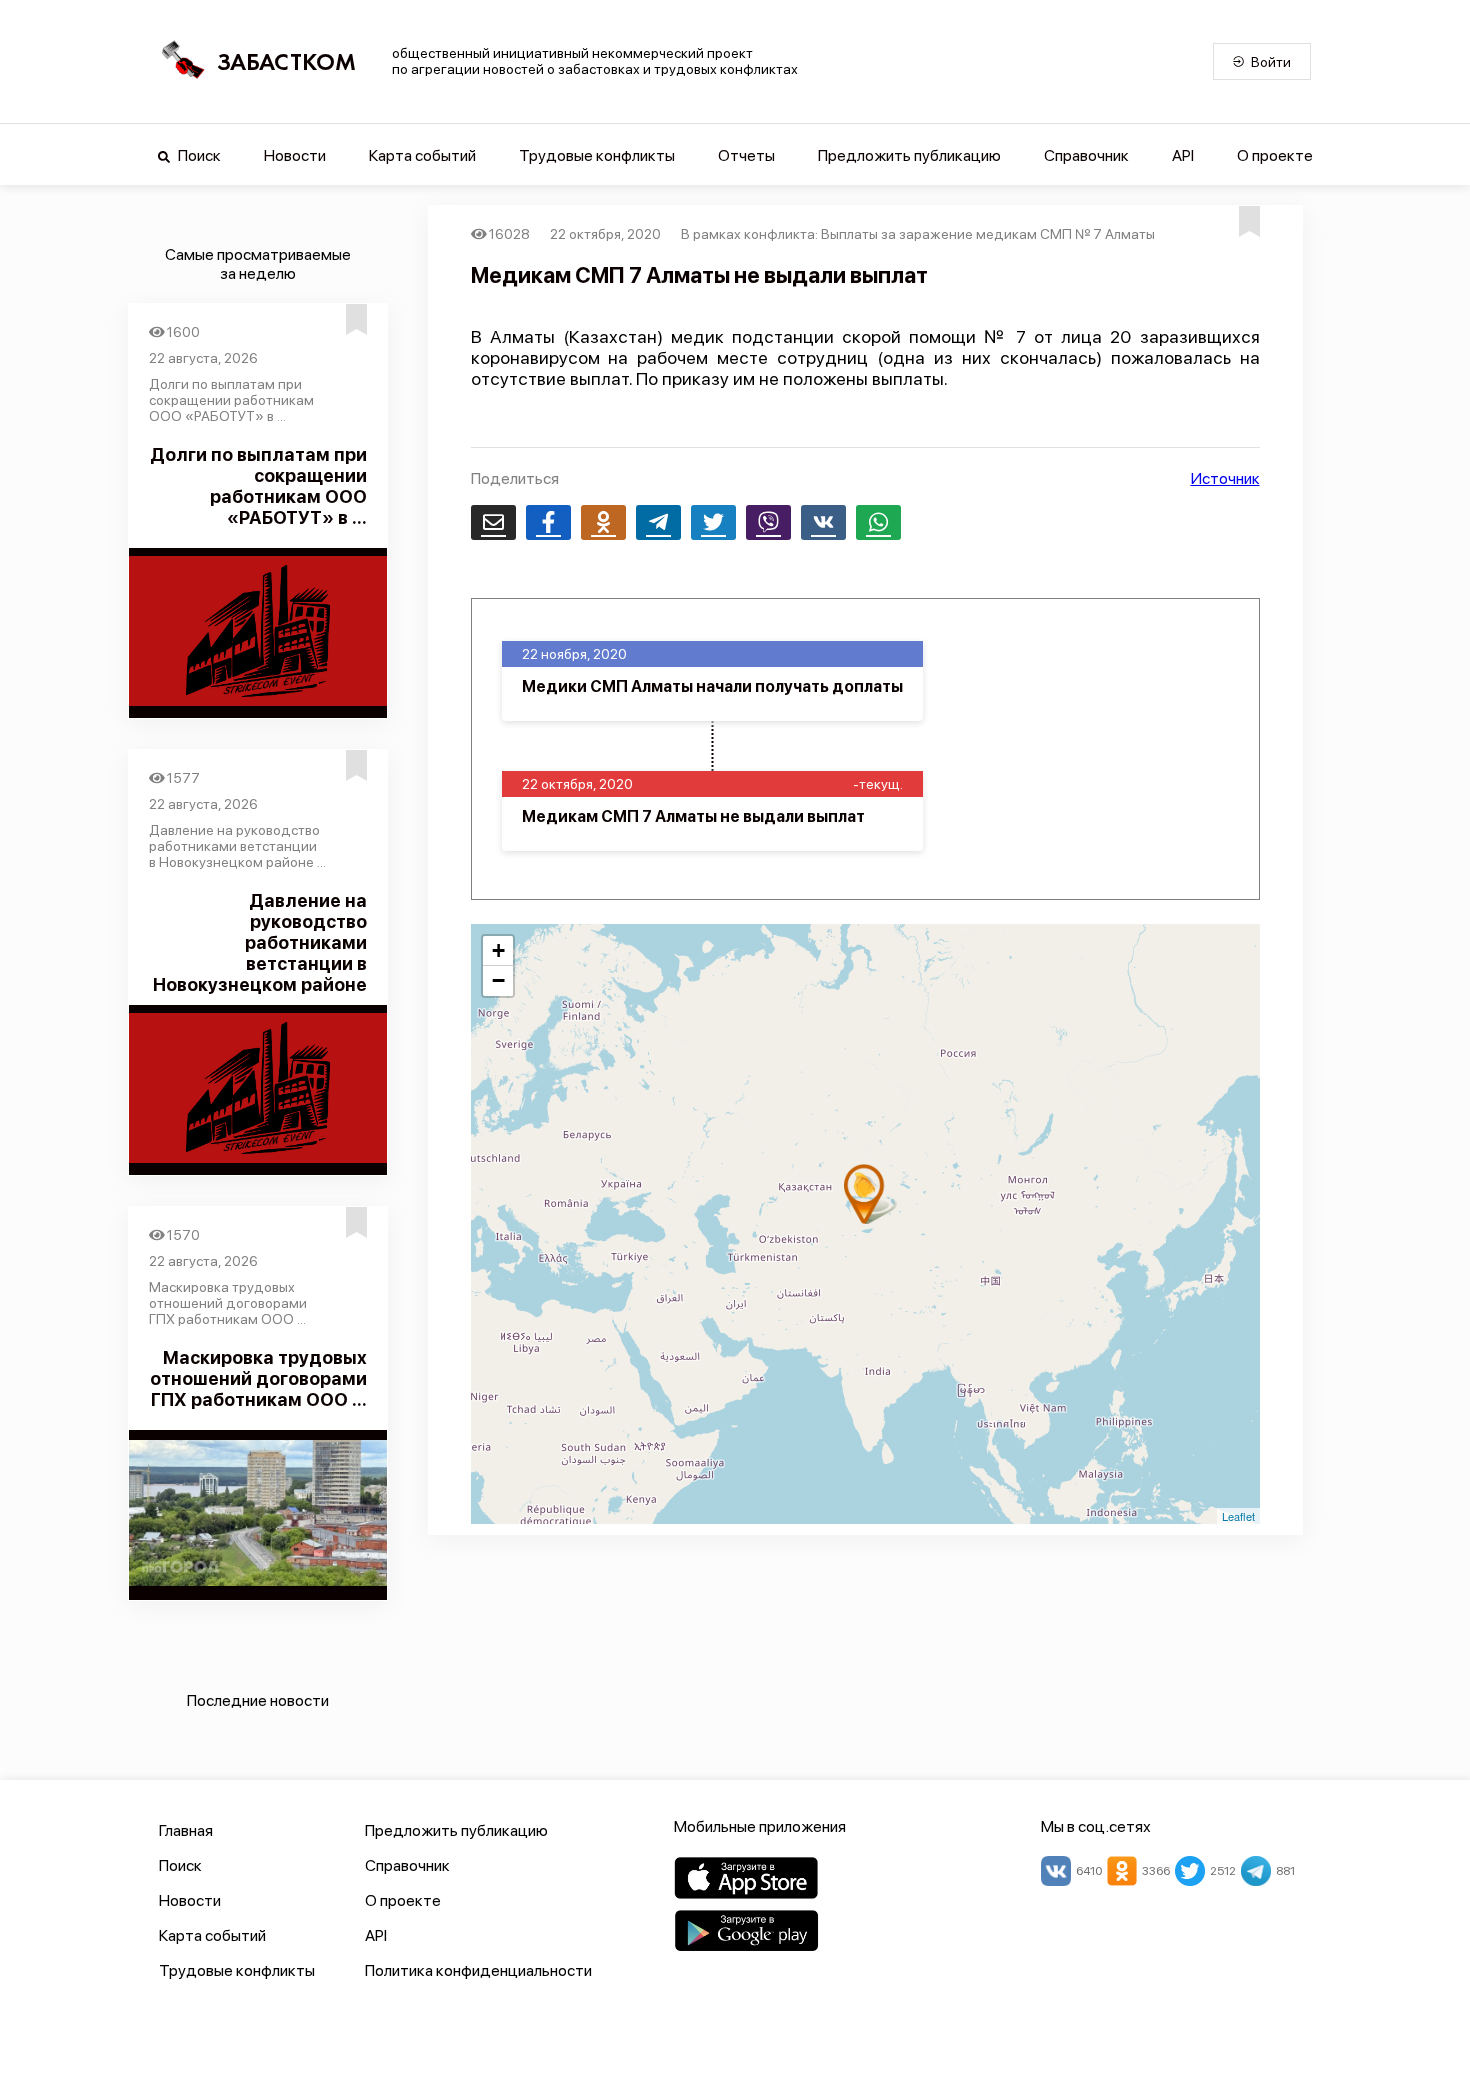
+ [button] (498, 950)
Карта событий (422, 155)
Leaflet (1238, 1516)
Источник (1225, 478)
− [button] (498, 980)
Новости (295, 155)
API (1183, 155)
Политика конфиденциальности (478, 1970)
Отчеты (746, 155)
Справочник (1086, 155)
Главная (186, 1830)
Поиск (198, 155)
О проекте (1275, 155)
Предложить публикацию (909, 155)
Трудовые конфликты (597, 155)
